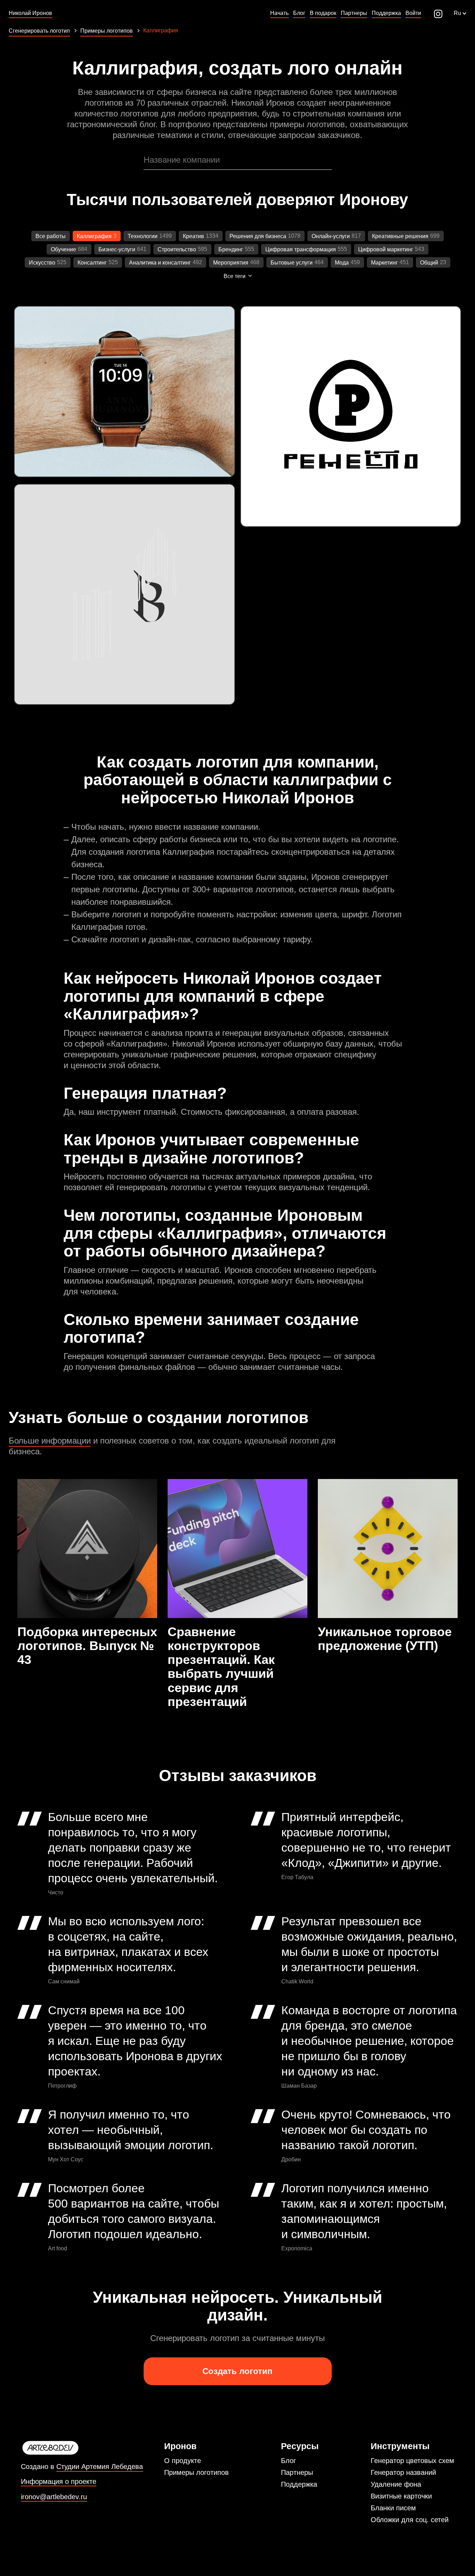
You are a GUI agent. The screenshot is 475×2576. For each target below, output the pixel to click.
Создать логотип (237, 2371)
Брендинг (231, 249)
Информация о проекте (59, 2482)
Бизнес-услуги (117, 249)
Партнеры (297, 2472)
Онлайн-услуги (331, 236)
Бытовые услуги (292, 263)
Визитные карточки (401, 2496)
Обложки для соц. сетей (410, 2520)
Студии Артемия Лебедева (100, 2467)
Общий (429, 263)
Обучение (63, 249)
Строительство (177, 249)
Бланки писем (393, 2508)
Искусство (42, 263)
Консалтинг (92, 263)
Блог (288, 2461)
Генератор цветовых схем (412, 2461)
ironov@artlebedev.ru (54, 2497)
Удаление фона (396, 2484)
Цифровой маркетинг (386, 249)
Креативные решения (400, 236)
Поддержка (299, 2484)
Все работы (51, 236)
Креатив (194, 236)
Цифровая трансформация (301, 249)
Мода (342, 263)
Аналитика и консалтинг (160, 263)
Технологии (143, 236)
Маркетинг (384, 263)
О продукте (183, 2461)
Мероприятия (231, 263)
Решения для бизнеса (258, 236)
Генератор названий (403, 2472)
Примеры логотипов (196, 2472)
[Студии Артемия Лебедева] (82, 2448)
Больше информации (50, 1441)
